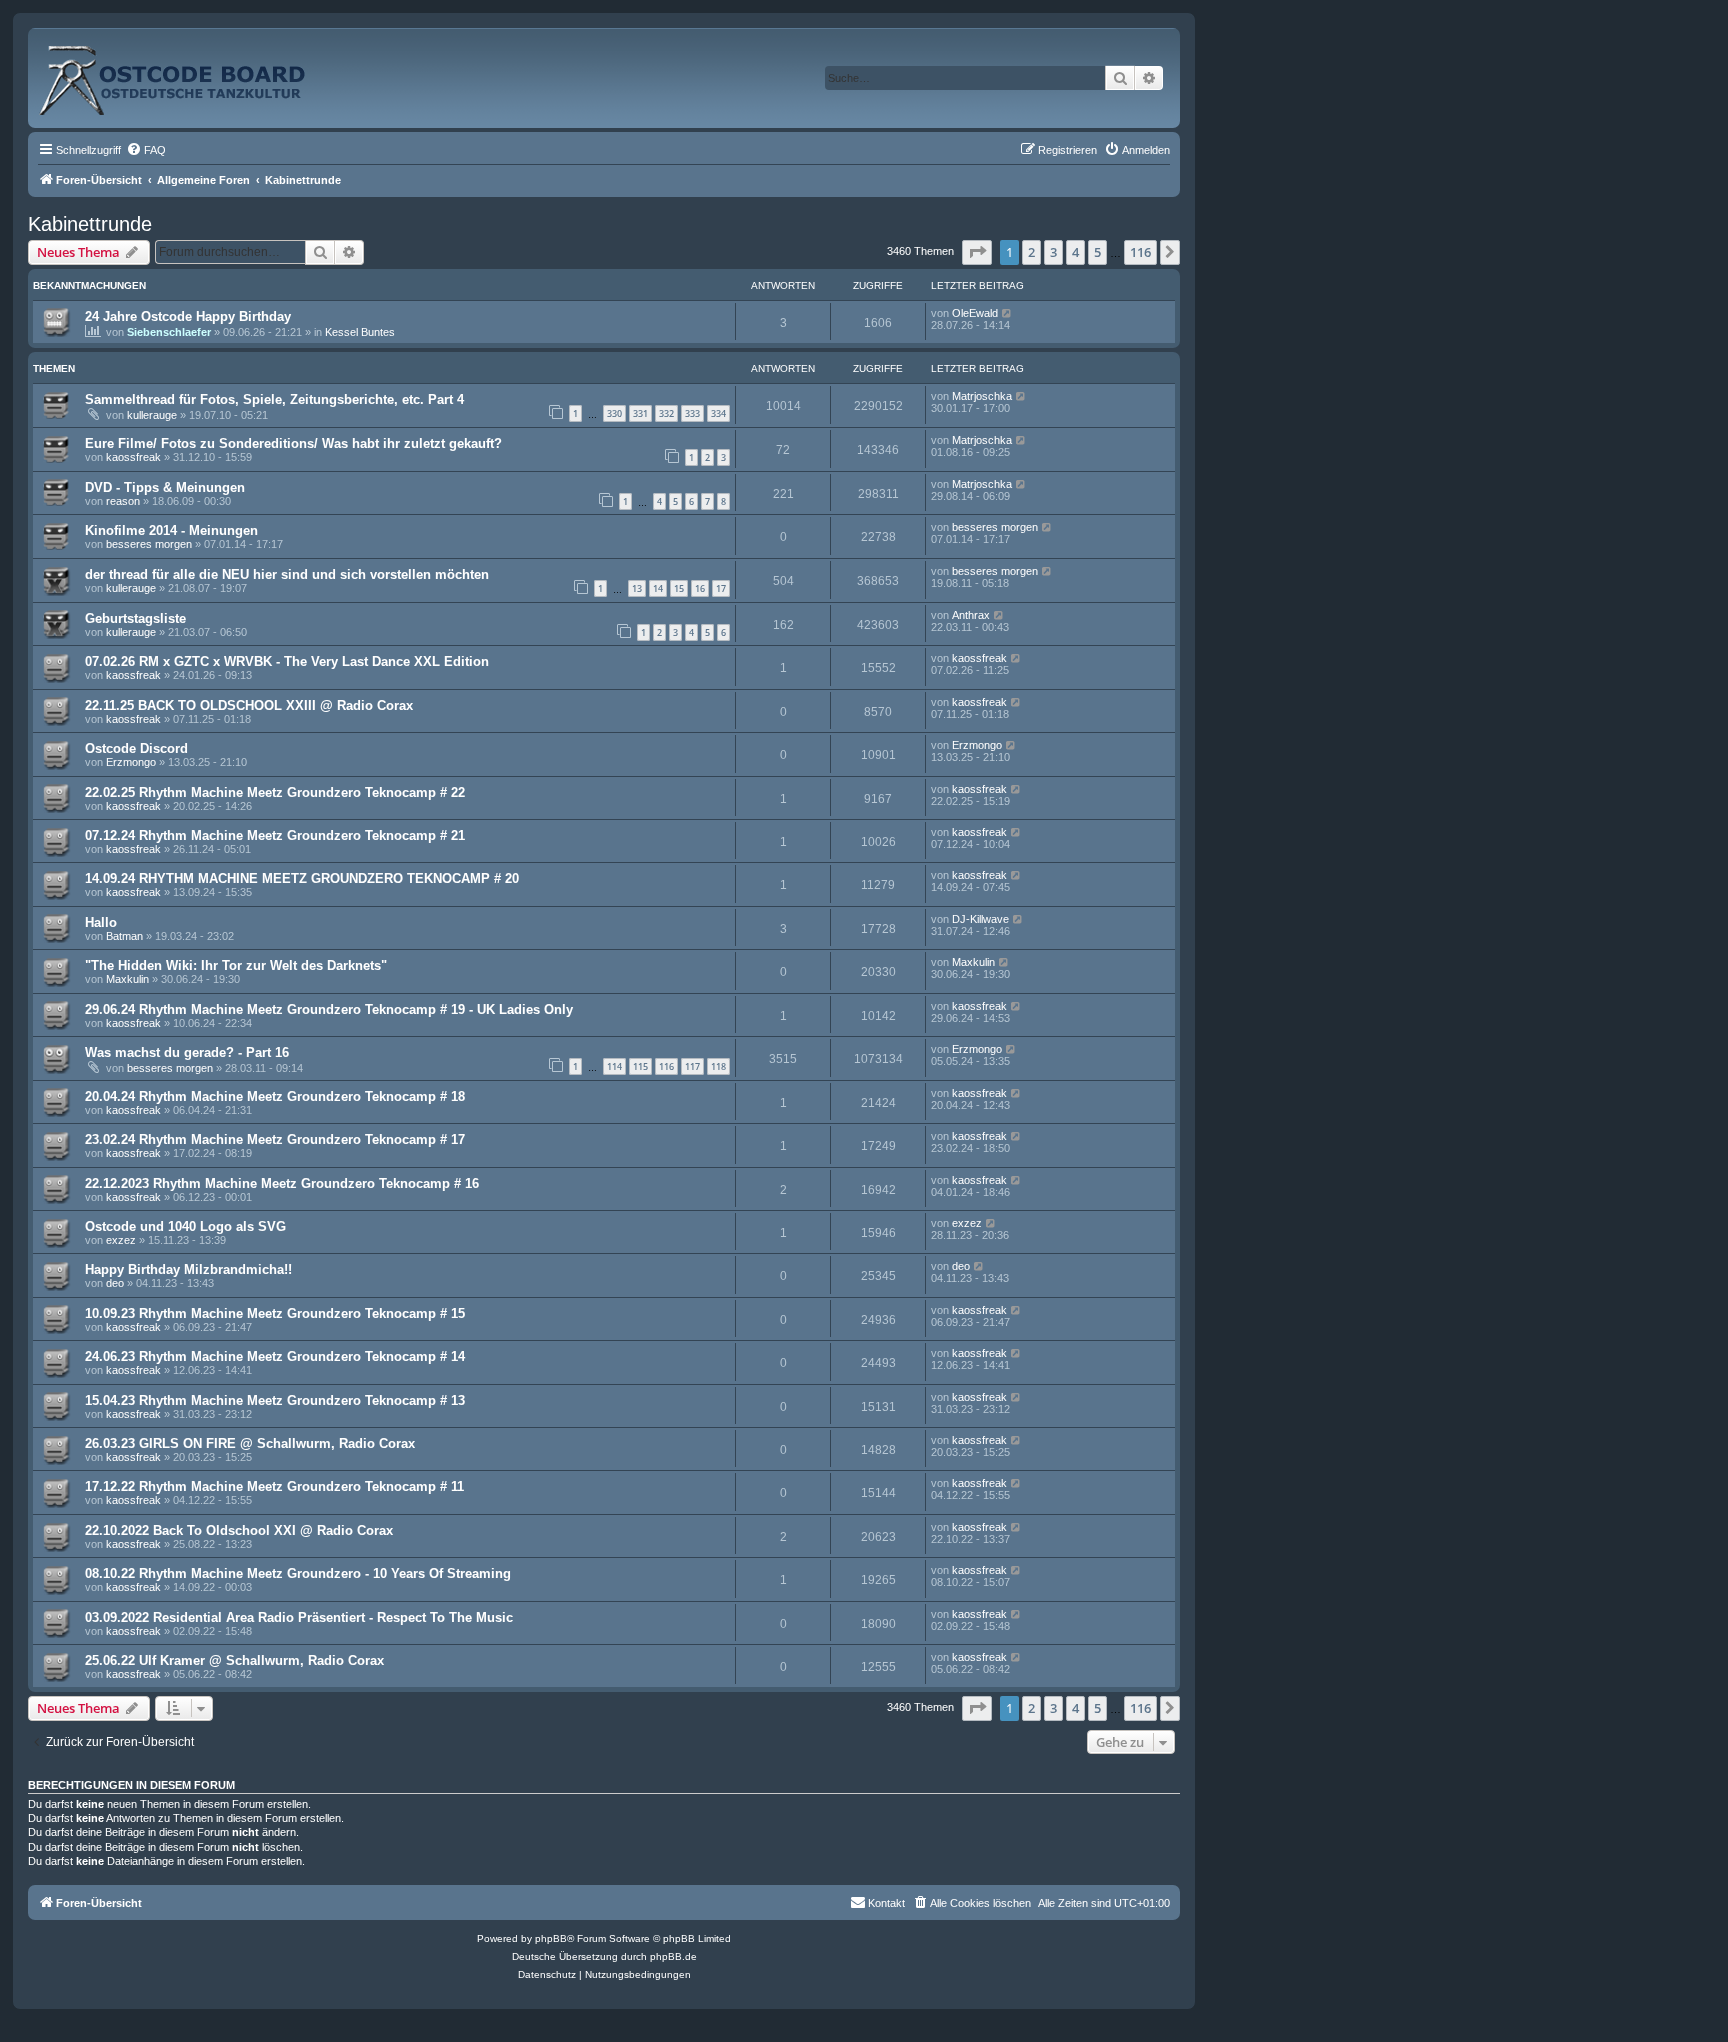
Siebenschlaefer (169, 332)
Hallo (101, 922)
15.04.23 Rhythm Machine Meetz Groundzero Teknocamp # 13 (275, 1400)
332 (666, 413)
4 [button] (1075, 252)
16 (700, 588)
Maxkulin (127, 979)
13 (637, 588)
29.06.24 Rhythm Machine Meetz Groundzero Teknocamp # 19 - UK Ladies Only (329, 1009)
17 (721, 588)
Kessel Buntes (360, 332)
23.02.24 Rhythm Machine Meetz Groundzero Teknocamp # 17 (275, 1139)
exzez (121, 1240)
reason (123, 501)
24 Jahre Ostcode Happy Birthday (188, 316)
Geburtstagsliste (135, 618)
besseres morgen (149, 544)
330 (614, 413)
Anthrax (971, 615)
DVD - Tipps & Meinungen (165, 487)
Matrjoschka (982, 396)
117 (692, 1066)
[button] (977, 252)
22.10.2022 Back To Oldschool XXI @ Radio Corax (239, 1530)
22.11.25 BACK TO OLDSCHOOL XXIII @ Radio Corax (249, 705)
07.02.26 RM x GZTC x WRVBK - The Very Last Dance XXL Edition (287, 661)
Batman (124, 936)
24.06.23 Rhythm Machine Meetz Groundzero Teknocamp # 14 (275, 1356)
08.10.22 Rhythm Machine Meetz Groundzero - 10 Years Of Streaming (298, 1573)
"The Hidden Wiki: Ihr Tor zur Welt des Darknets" (236, 965)
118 (718, 1066)
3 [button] (1053, 252)
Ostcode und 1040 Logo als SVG (185, 1226)
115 (640, 1066)
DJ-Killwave (980, 919)
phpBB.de (673, 1956)
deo (115, 1283)
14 (658, 588)
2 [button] (1031, 252)
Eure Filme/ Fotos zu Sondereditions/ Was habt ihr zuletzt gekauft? (293, 443)
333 (692, 413)
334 (718, 413)
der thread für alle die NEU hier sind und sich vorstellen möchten (287, 574)
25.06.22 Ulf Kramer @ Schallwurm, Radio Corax (234, 1660)
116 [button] (1140, 252)
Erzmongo (131, 762)
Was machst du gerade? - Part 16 (187, 1052)
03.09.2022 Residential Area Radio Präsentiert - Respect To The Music (299, 1617)
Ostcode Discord (136, 748)
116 (666, 1066)
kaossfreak (133, 457)
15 (679, 588)
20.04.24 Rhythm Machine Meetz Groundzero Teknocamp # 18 (275, 1096)
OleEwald (975, 313)
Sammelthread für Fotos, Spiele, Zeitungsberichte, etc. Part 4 (274, 399)
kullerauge (152, 415)
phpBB (551, 1938)
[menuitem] (146, 150)
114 (614, 1066)
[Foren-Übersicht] (194, 72)
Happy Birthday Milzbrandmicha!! (188, 1269)
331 (640, 413)
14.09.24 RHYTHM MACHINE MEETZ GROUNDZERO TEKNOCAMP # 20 (302, 878)
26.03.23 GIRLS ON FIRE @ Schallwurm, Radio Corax (250, 1443)
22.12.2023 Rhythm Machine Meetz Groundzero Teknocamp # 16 (282, 1183)
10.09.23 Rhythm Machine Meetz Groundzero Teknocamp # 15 (275, 1313)
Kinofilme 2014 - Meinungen (171, 530)
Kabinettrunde (90, 224)
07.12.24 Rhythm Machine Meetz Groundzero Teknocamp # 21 (275, 835)
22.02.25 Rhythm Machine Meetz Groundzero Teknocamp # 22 (275, 792)
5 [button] (1097, 252)
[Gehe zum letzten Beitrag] (1007, 313)
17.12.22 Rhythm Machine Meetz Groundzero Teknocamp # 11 (274, 1486)
